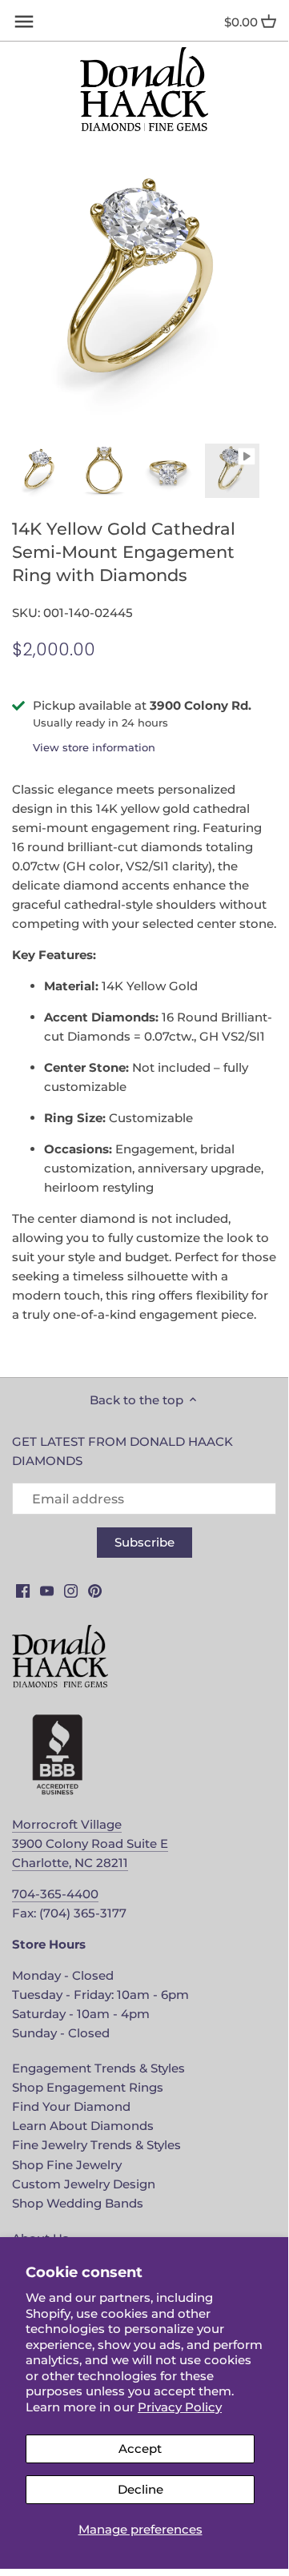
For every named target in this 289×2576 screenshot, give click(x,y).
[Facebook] (23, 1589)
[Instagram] (71, 1589)
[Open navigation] (24, 22)
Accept (140, 2449)
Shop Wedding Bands (78, 2203)
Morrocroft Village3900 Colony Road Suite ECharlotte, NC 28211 (90, 1843)
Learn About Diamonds (83, 2126)
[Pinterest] (95, 1589)
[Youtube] (47, 1589)
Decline (140, 2489)
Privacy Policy (180, 2407)
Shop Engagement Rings (88, 2087)
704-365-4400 (55, 1894)
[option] (40, 471)
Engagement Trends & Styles (98, 2068)
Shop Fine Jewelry (67, 2165)
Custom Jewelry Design (84, 2184)
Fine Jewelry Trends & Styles (96, 2145)
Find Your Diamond (71, 2106)
